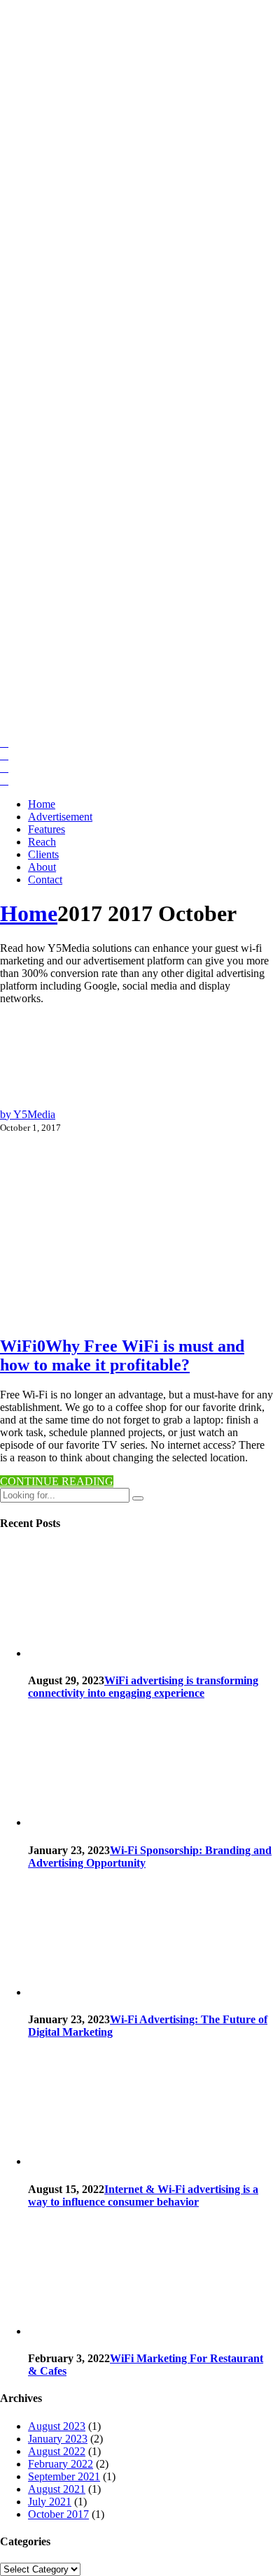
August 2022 (57, 2451)
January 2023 (58, 2439)
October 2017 (58, 2514)
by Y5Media (28, 1114)
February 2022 (61, 2464)
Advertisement (60, 817)
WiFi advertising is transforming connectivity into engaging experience (143, 1687)
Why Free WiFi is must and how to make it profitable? (122, 1355)
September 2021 (64, 2476)
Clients (43, 854)
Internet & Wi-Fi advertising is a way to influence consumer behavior (143, 2195)
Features (47, 829)
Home (42, 804)
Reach (42, 842)
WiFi (19, 1346)
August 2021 (57, 2489)
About (42, 867)
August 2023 (57, 2426)
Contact (45, 880)
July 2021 (50, 2502)
